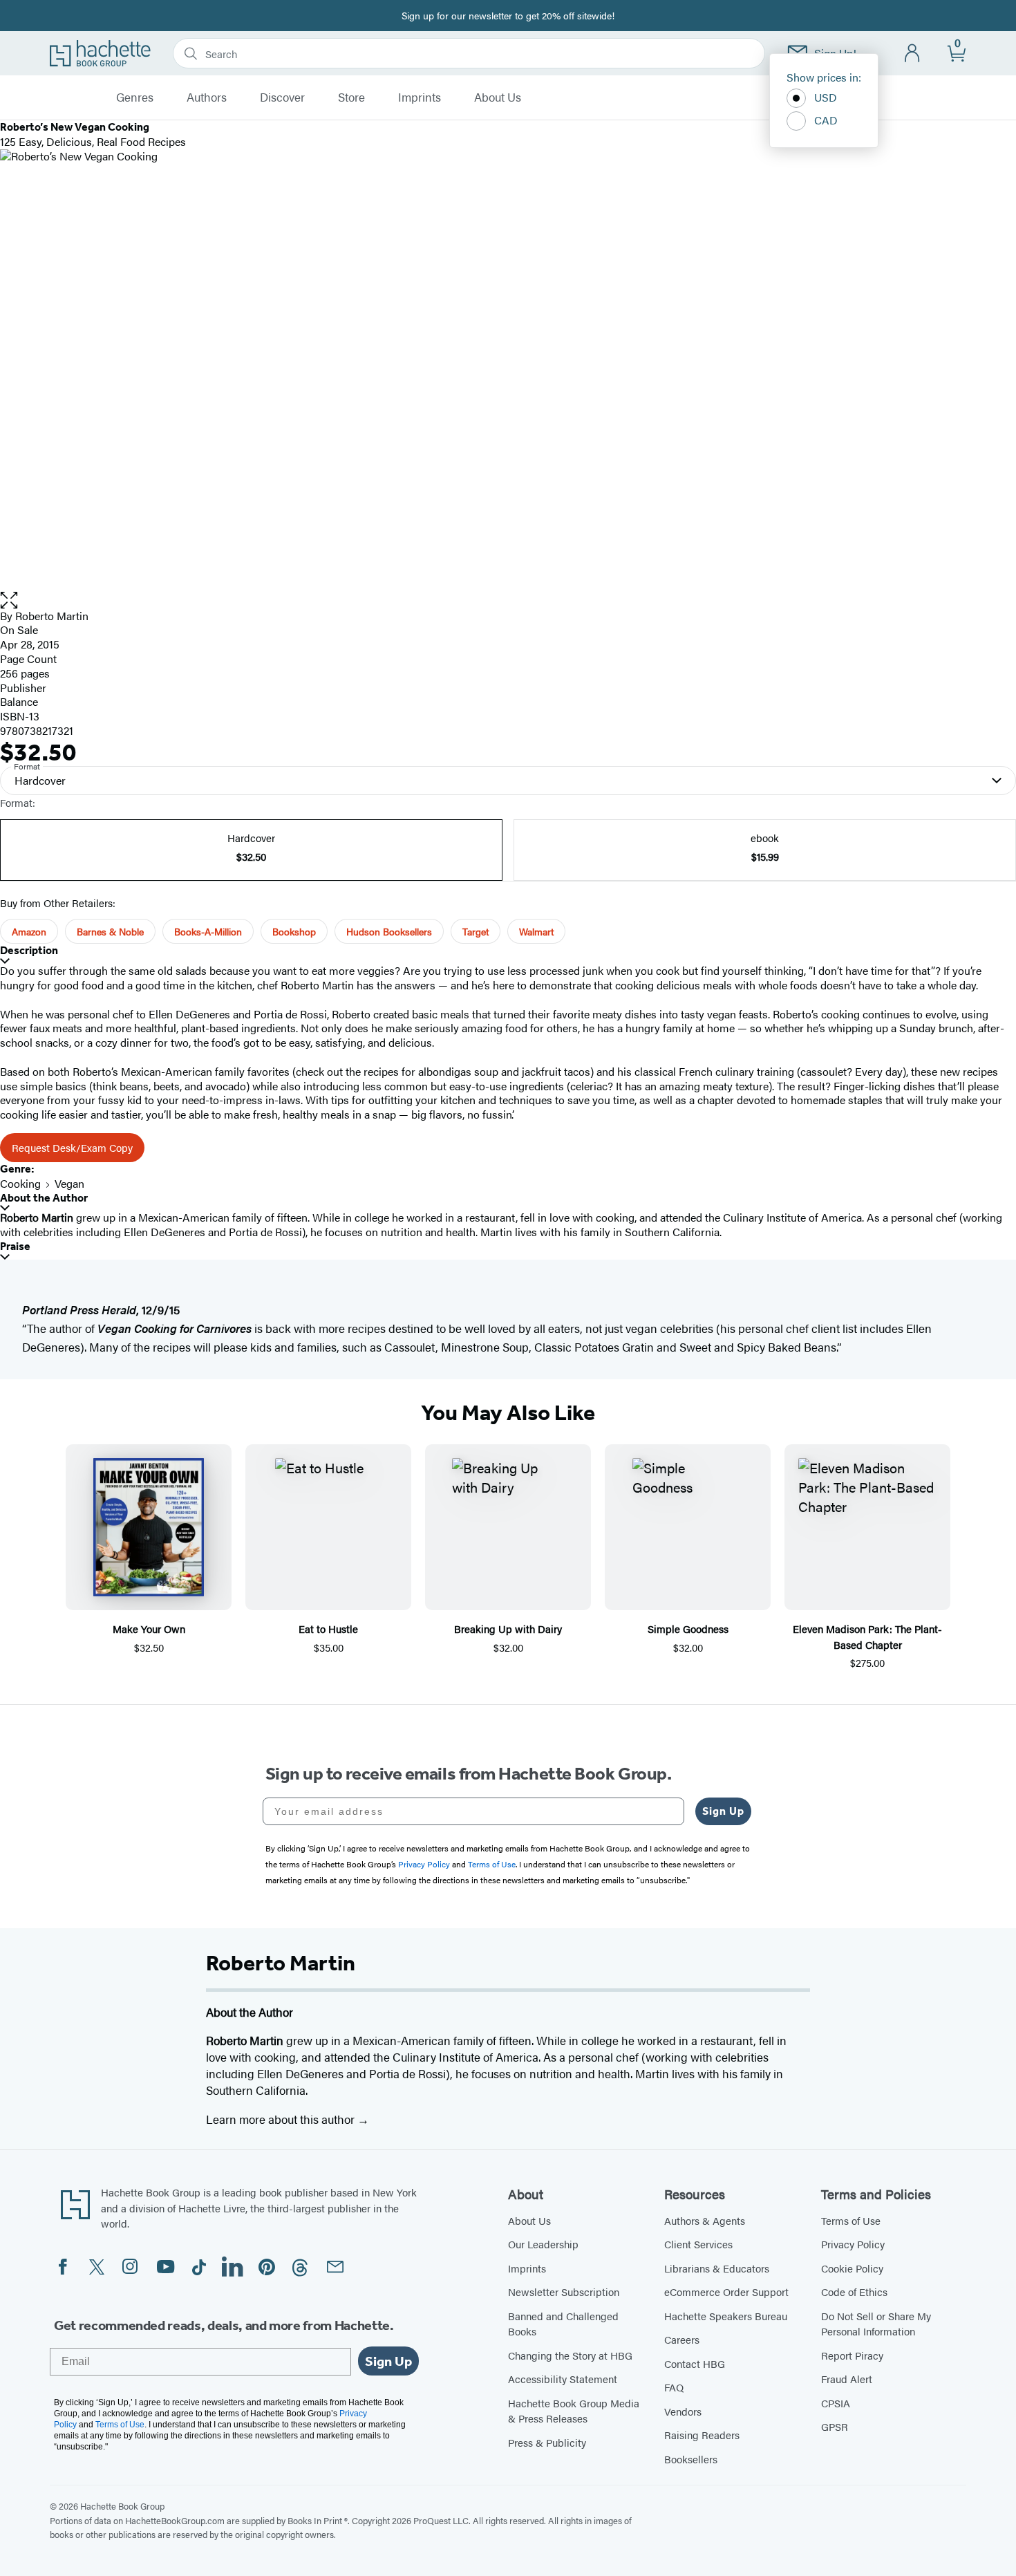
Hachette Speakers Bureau (726, 2316)
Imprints (420, 97)
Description (29, 950)
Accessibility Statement (563, 2379)
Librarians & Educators (717, 2268)
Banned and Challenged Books (563, 2324)
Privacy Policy (853, 2244)
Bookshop (294, 931)
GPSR (835, 2426)
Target (476, 931)
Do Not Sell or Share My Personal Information (876, 2324)
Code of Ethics (854, 2292)
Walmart (536, 931)
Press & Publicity (547, 2442)
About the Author (44, 1198)
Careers (682, 2339)
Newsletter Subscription (564, 2292)
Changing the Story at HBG (570, 2355)
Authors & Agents (705, 2220)
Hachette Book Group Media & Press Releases (574, 2411)
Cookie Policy (852, 2268)
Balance (19, 701)
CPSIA (836, 2403)
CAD (826, 120)
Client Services (698, 2244)
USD (826, 97)
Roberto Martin (52, 616)
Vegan (69, 1183)
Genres (135, 97)
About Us (498, 97)
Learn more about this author (282, 2119)
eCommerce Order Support (726, 2292)
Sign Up (723, 1811)
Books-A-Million (208, 931)
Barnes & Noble (110, 931)
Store (351, 97)
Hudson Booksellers (389, 931)
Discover (282, 97)
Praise (15, 1246)
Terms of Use (851, 2220)
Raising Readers (702, 2435)
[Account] (913, 54)
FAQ (674, 2387)
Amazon (29, 931)
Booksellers (691, 2459)
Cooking (20, 1183)
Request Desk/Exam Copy (72, 1147)
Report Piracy (852, 2355)
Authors (207, 97)
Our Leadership (543, 2244)
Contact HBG (695, 2363)
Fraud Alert (847, 2379)
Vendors (683, 2411)
